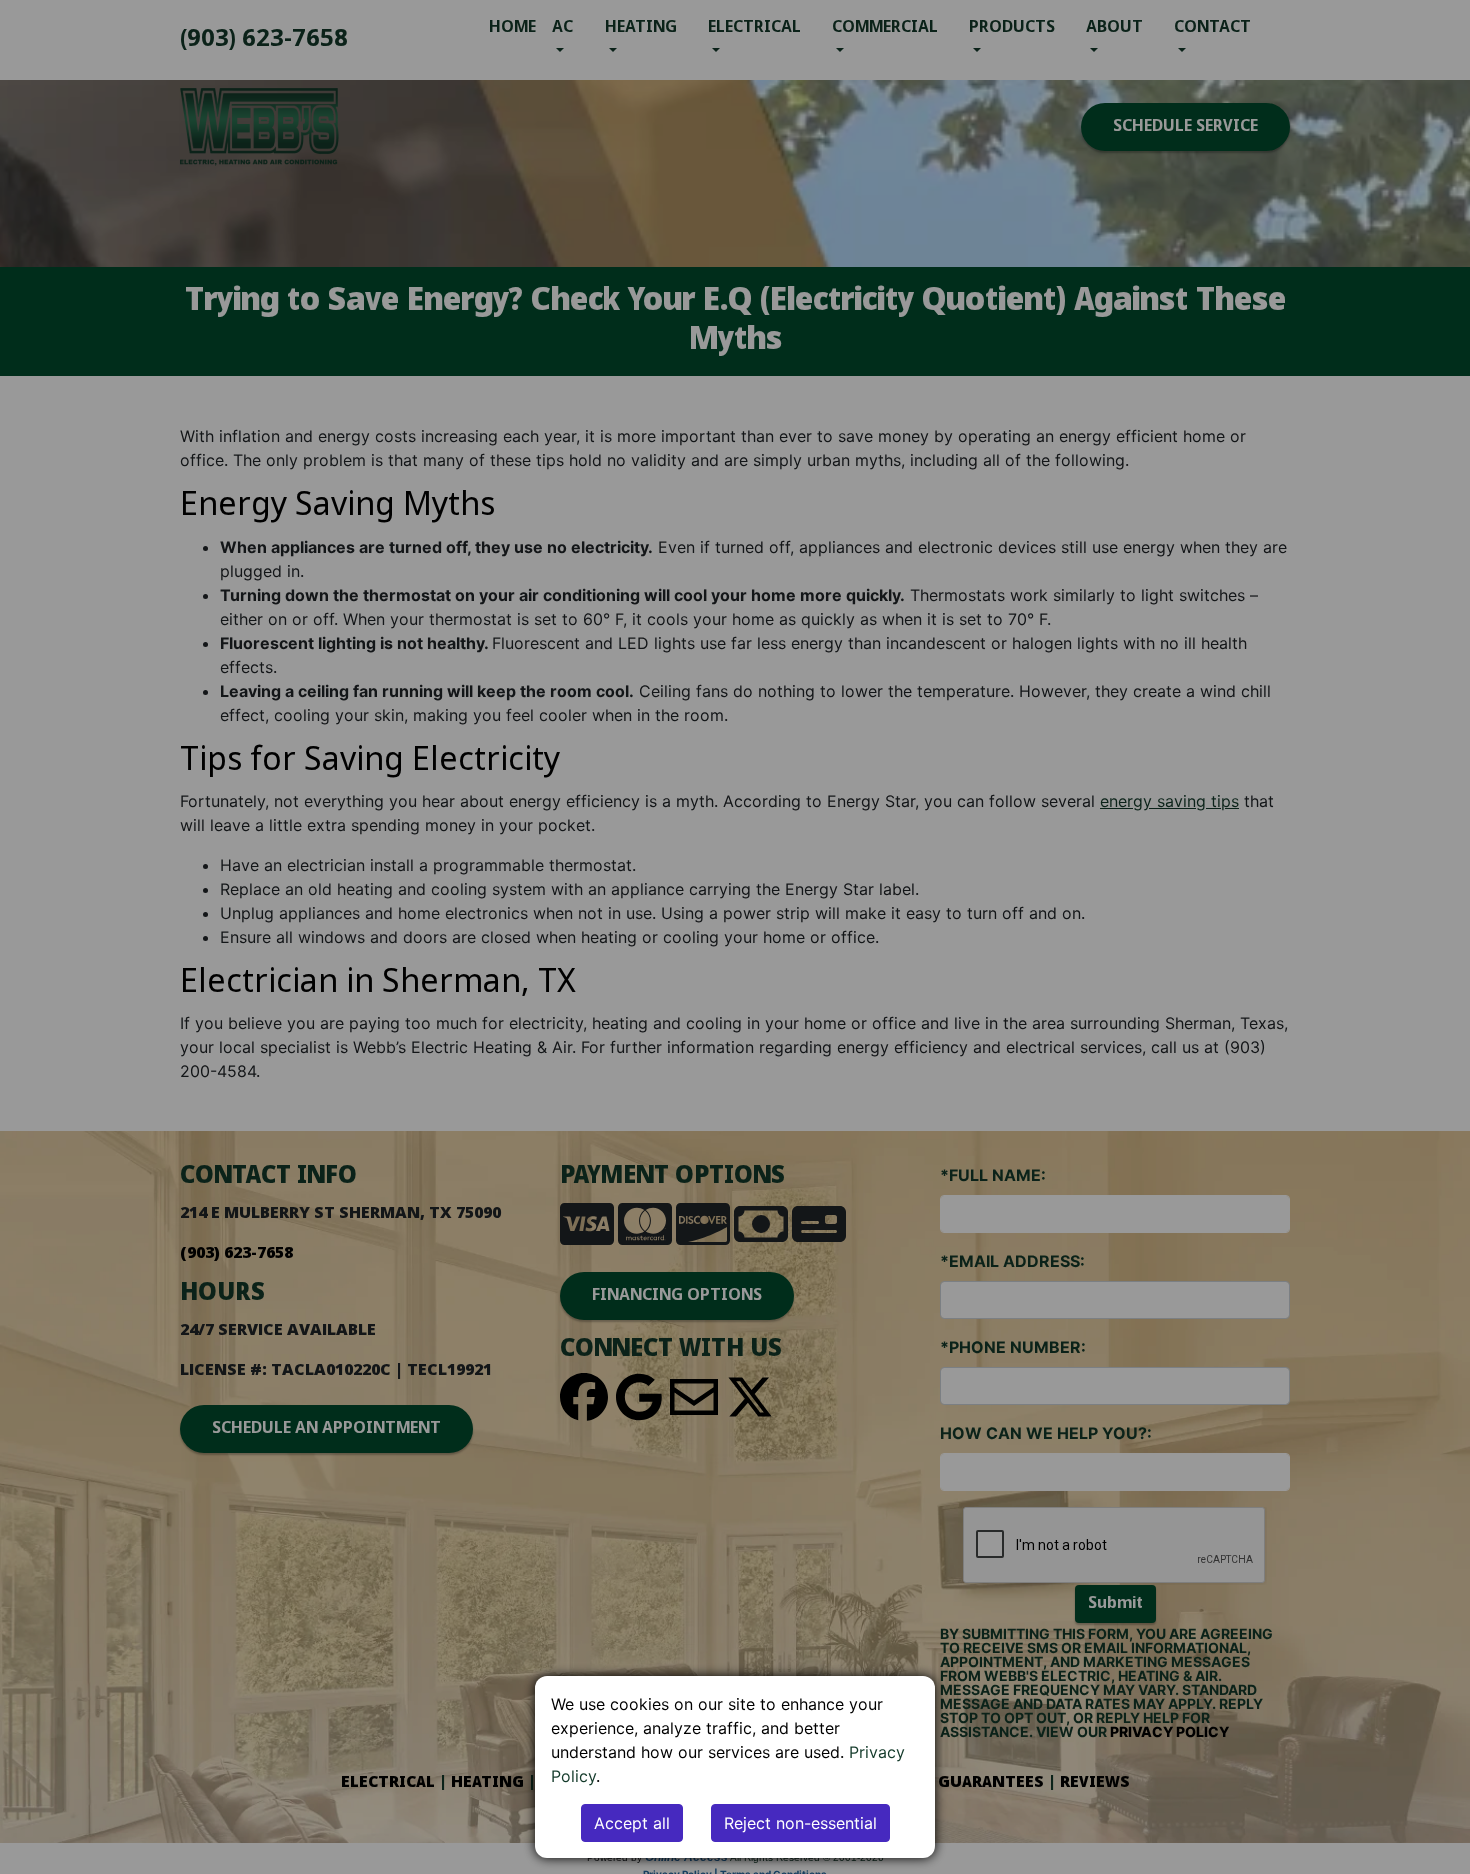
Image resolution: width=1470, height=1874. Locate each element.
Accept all (632, 1823)
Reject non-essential (800, 1823)
